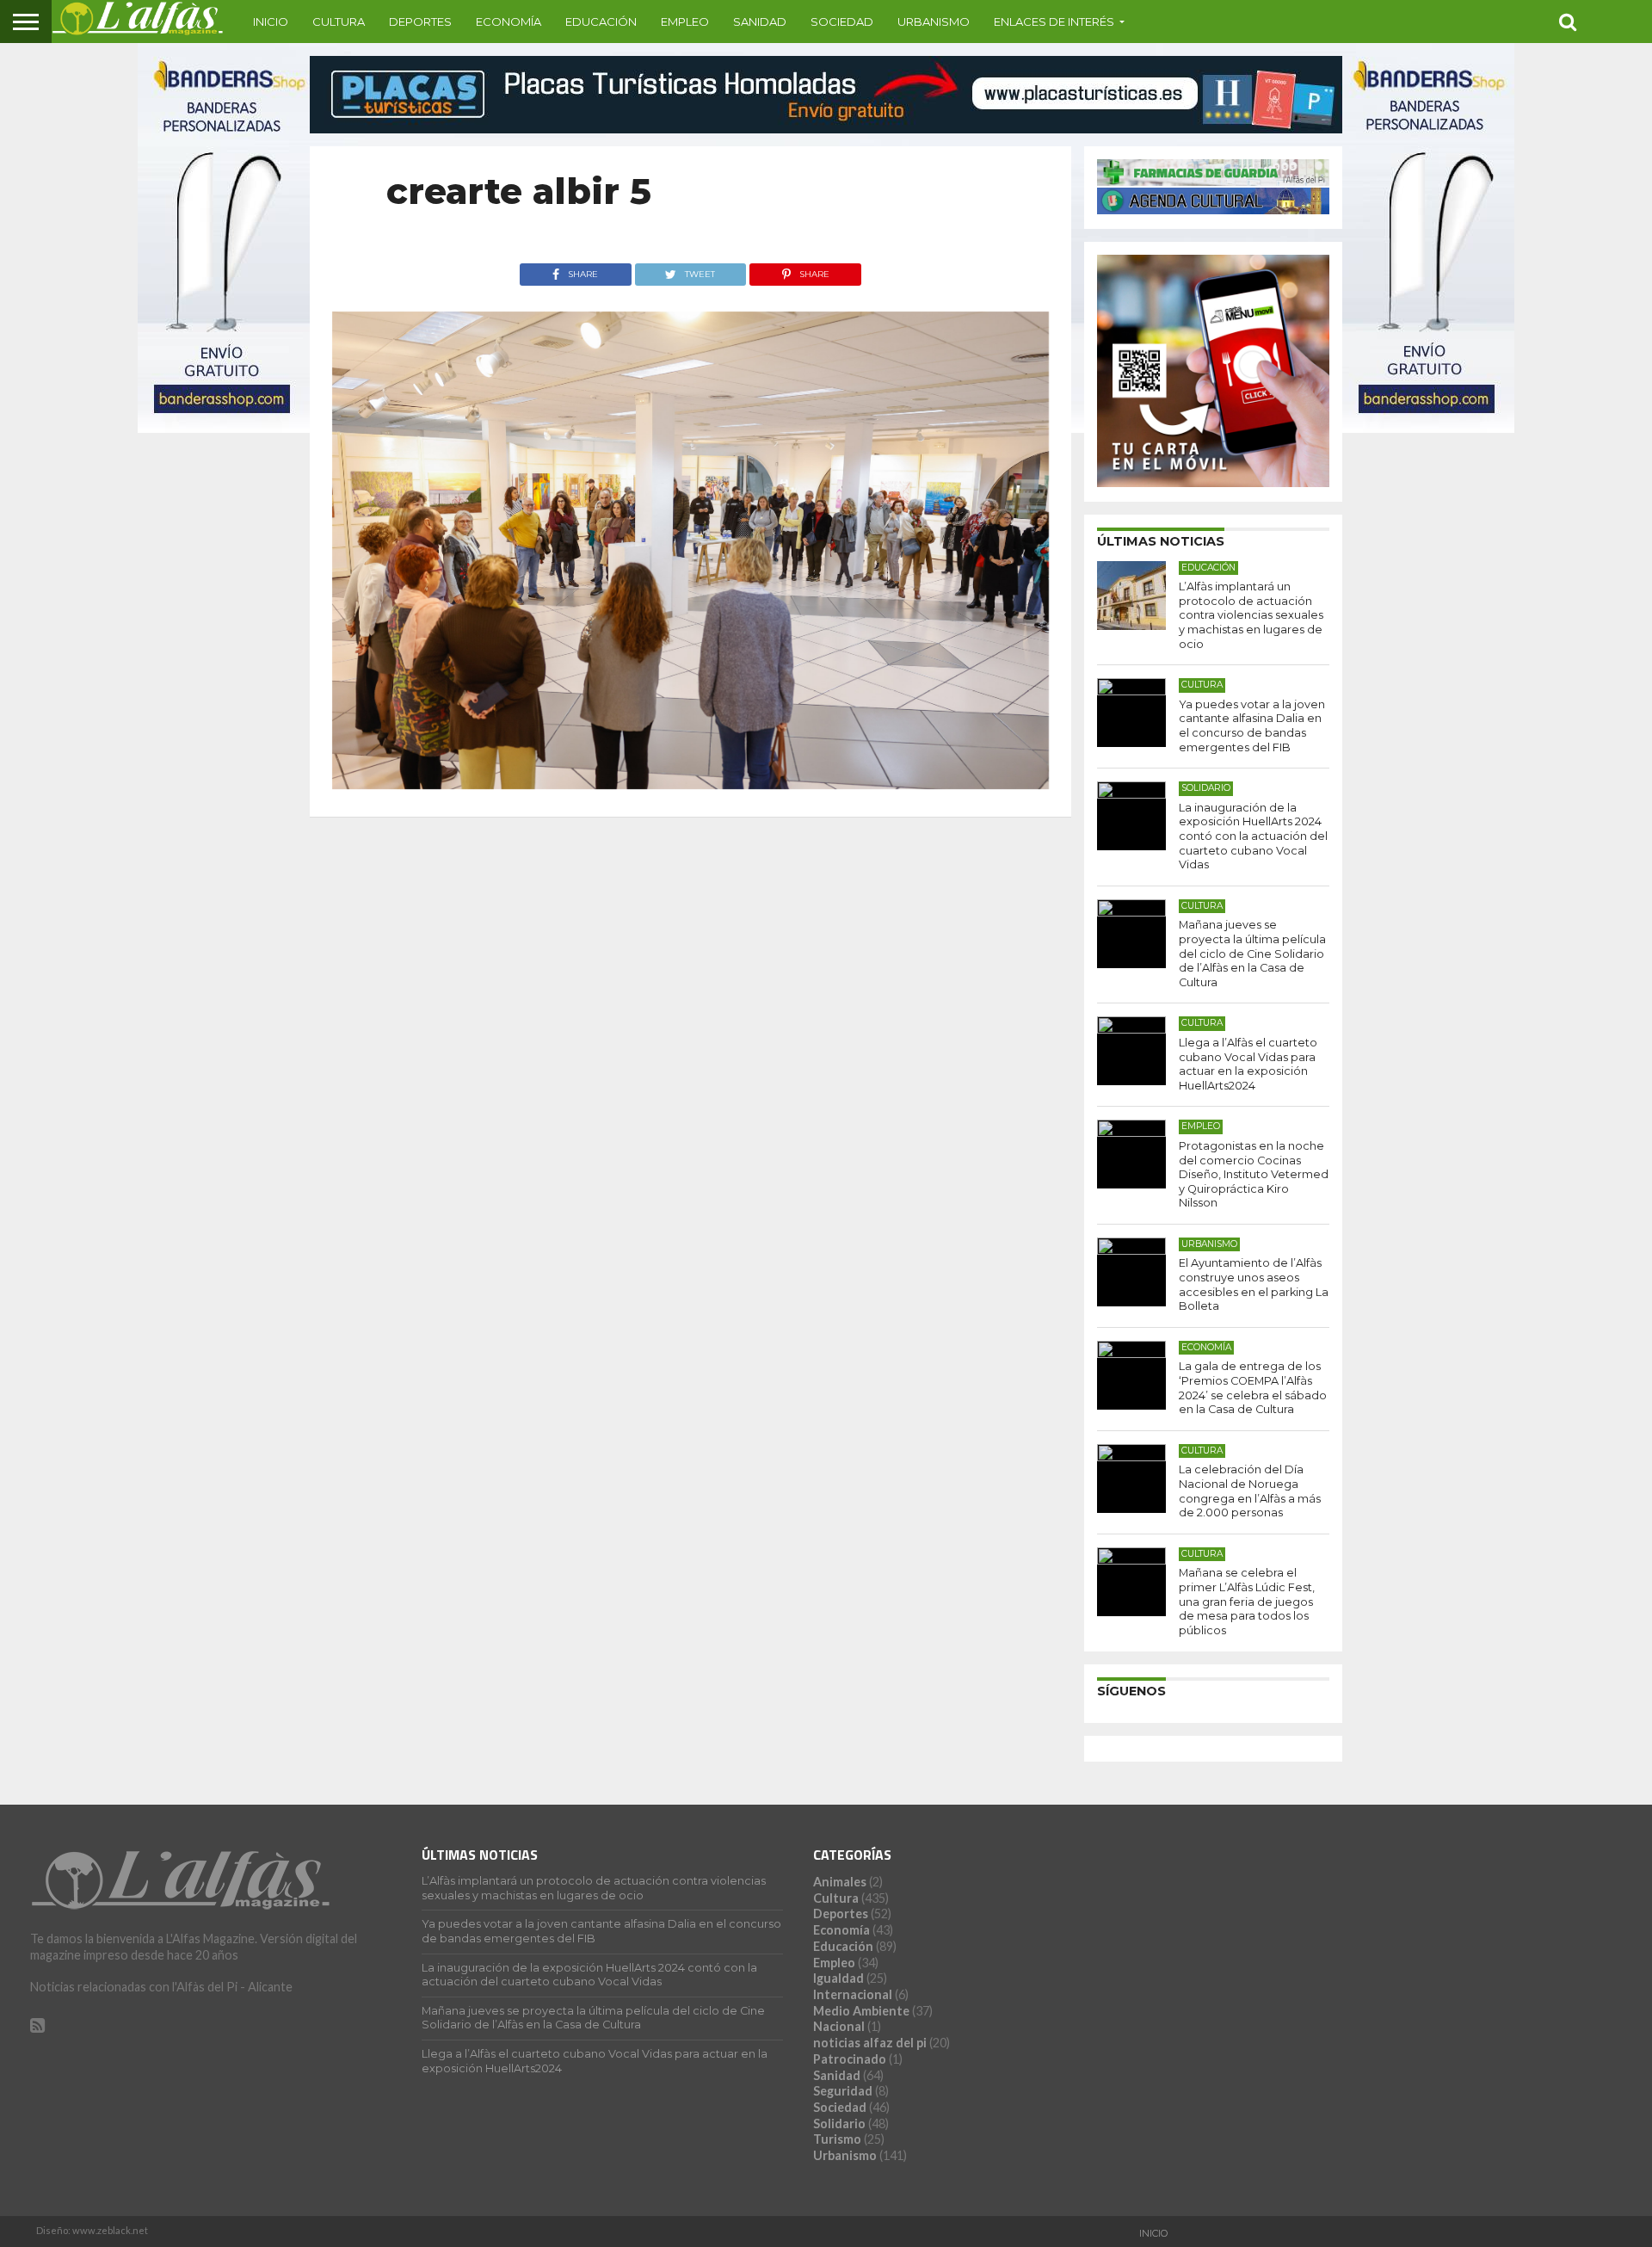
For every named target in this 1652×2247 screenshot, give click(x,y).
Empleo (685, 22)
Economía (509, 22)
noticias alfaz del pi (870, 2043)
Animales (840, 1882)
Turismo (837, 2139)
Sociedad (842, 22)
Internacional (853, 1994)
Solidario (839, 2124)
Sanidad (760, 22)
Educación (601, 22)
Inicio (271, 22)
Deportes (420, 22)
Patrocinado (850, 2059)
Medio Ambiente (861, 2011)
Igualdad (838, 1978)
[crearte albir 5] (690, 784)
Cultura (339, 22)
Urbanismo (934, 22)
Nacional (839, 2026)
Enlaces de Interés (1054, 22)
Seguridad (843, 2091)
